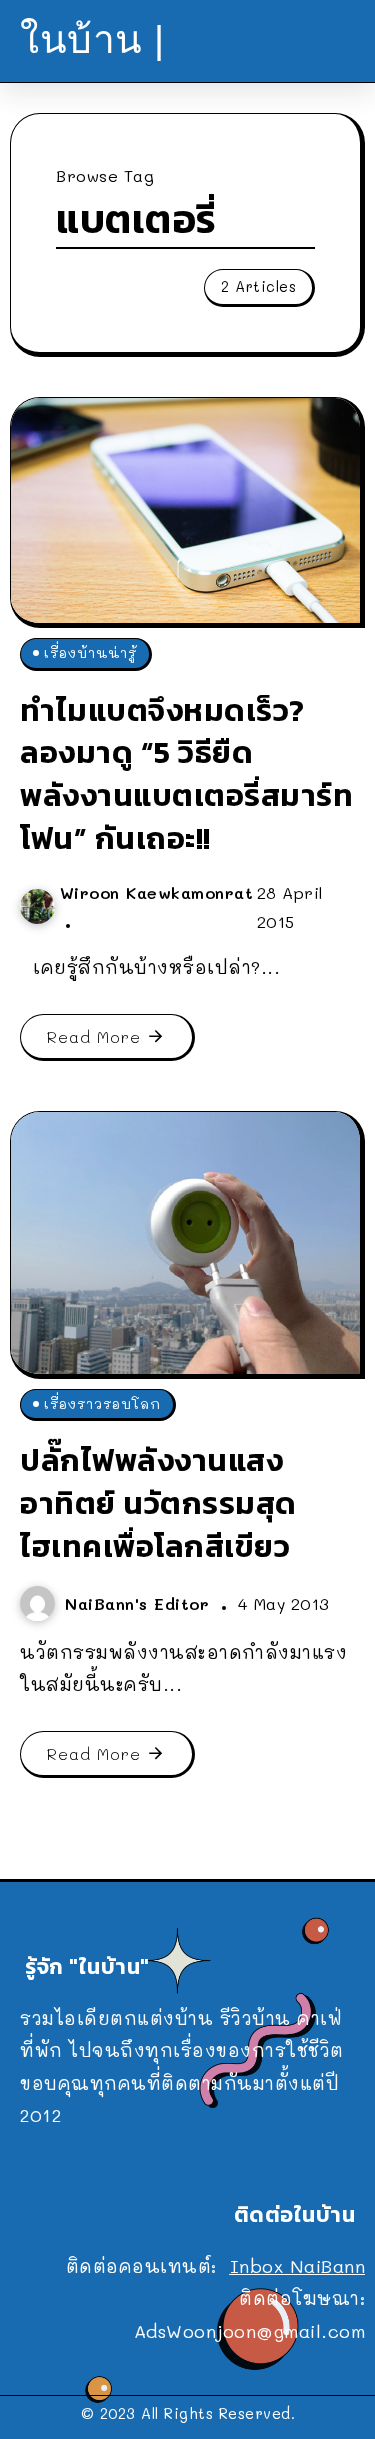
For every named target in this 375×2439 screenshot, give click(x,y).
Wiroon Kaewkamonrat (157, 892)
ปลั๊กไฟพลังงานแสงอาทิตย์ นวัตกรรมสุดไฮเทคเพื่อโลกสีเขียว (158, 1503)
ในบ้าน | (92, 39)
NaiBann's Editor (140, 1603)
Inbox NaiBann (298, 2266)
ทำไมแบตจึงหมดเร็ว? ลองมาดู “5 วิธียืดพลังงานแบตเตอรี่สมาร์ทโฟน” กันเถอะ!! (186, 774)
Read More (94, 1036)
